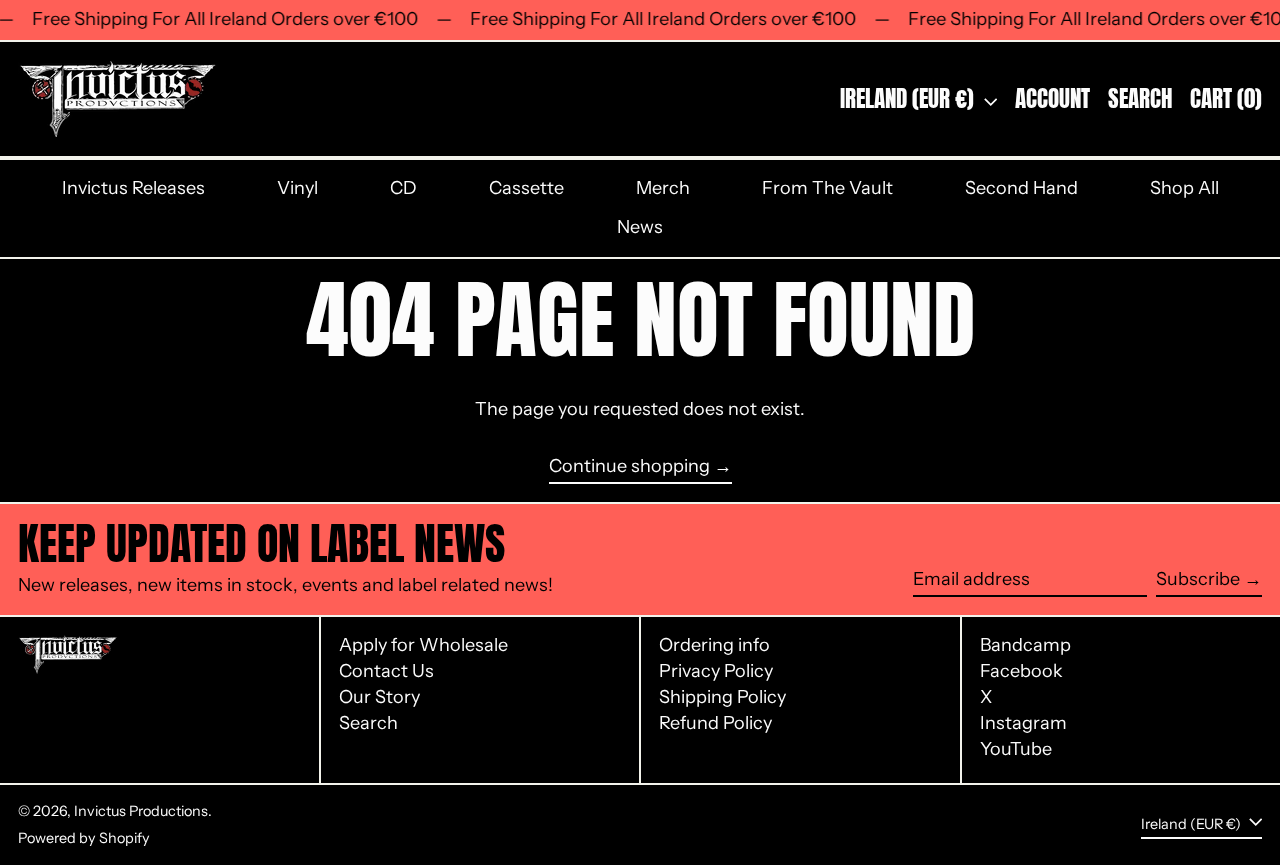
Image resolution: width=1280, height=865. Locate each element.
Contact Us (386, 671)
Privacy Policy (716, 671)
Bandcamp (1025, 645)
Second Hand (1021, 188)
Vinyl (297, 188)
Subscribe (1198, 579)
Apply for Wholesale (423, 645)
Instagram (1023, 723)
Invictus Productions (141, 811)
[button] (1140, 99)
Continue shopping (629, 466)
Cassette (526, 188)
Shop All (1184, 188)
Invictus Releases (133, 188)
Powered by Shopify (84, 838)
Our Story (379, 697)
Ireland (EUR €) (909, 98)
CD (403, 188)
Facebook (1021, 671)
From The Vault (827, 188)
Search (368, 723)
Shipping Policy (722, 697)
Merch (663, 188)
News (640, 227)
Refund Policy (715, 723)
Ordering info (714, 645)
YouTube (1016, 749)
